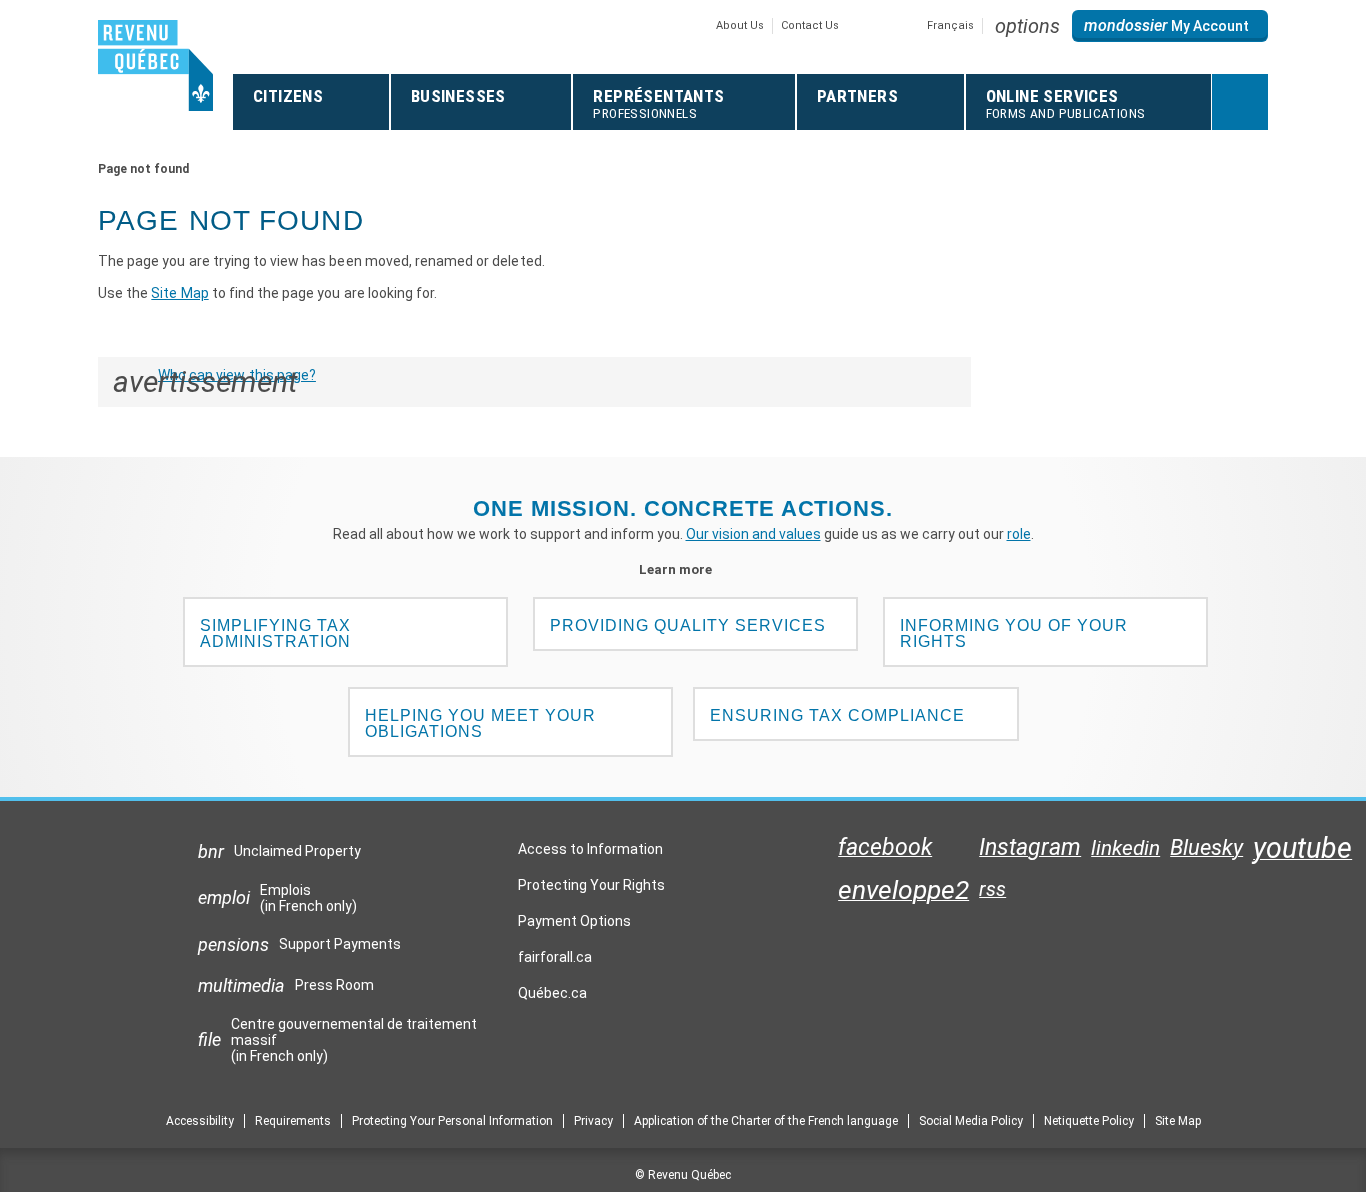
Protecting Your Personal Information (452, 1121)
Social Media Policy (971, 1121)
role (1019, 534)
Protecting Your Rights (591, 885)
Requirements (293, 1121)
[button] (1027, 26)
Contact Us (810, 25)
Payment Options (574, 921)
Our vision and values (753, 534)
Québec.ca (552, 998)
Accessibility (200, 1121)
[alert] (1170, 26)
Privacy (593, 1121)
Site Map (179, 293)
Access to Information (590, 849)
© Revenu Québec (683, 1175)
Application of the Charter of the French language (766, 1121)
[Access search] (1240, 102)
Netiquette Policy (1089, 1121)
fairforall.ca (555, 962)
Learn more (683, 569)
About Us (740, 25)
